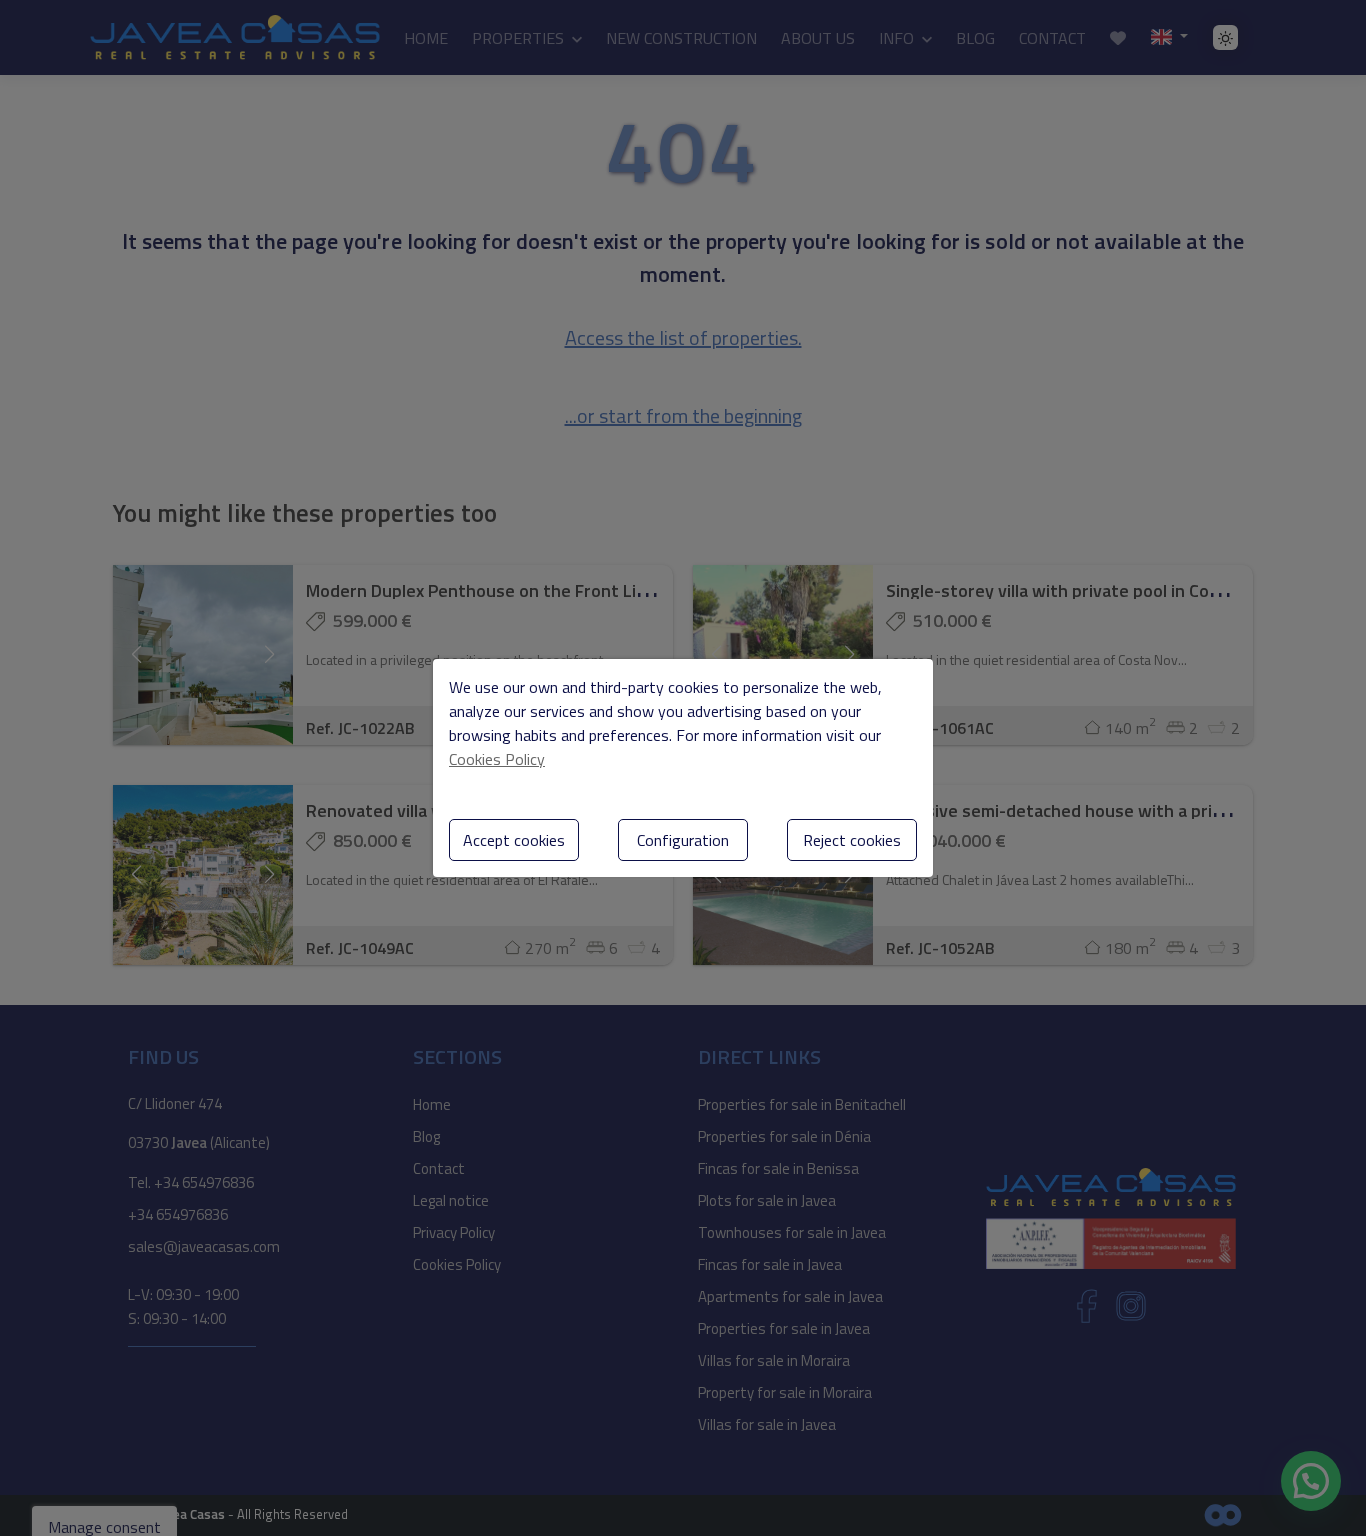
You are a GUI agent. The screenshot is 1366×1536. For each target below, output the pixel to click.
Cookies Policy (497, 759)
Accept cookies (514, 840)
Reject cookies (852, 840)
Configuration (683, 840)
